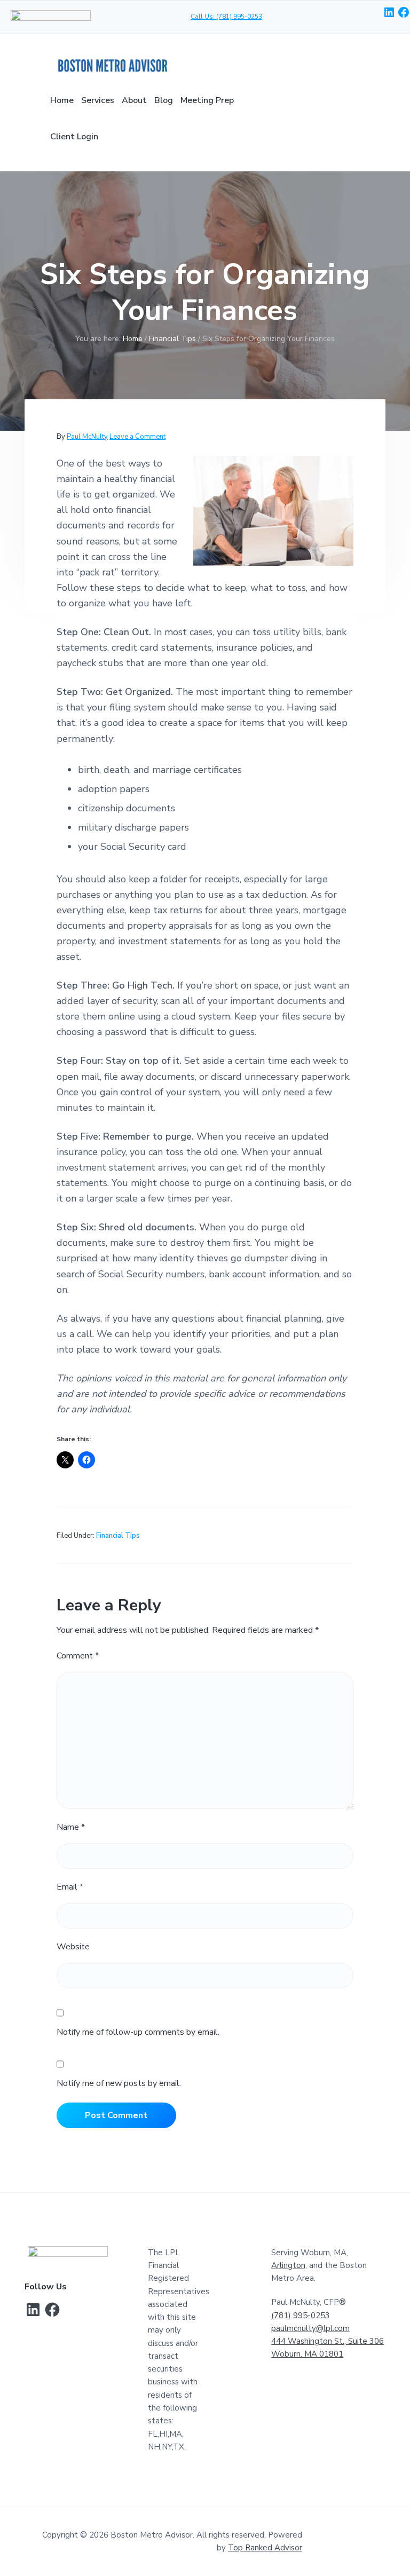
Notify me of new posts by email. (119, 2083)
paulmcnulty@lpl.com (310, 2328)
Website (73, 1947)
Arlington (288, 2265)
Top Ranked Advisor (265, 2548)
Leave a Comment (137, 437)
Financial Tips (118, 1536)
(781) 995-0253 (301, 2316)
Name (71, 1827)
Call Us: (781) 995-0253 (226, 17)
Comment (78, 1656)
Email (70, 1887)
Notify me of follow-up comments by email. (138, 2032)
